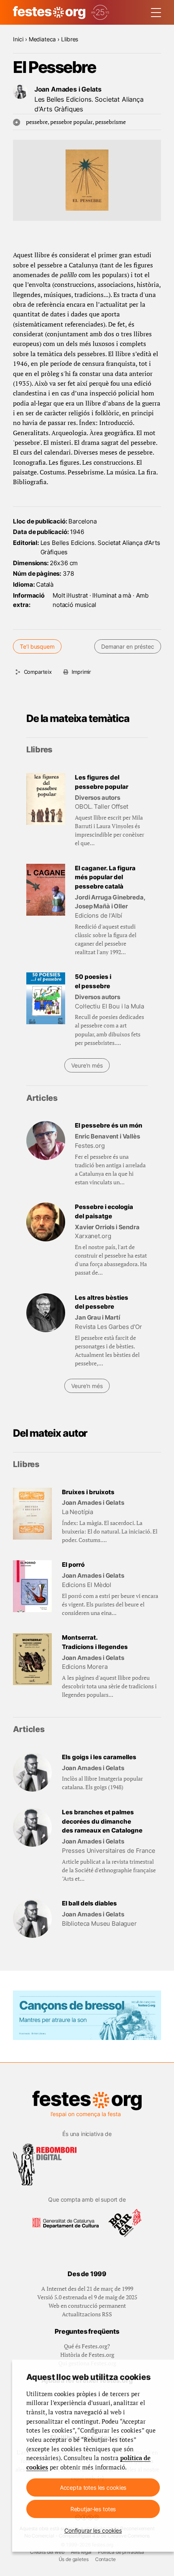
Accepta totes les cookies (93, 2487)
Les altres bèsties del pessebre (102, 1302)
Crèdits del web (47, 2552)
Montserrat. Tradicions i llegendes (95, 1642)
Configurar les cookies (93, 2530)
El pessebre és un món (109, 1125)
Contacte (105, 2559)
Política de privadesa (121, 2552)
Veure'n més (87, 1065)
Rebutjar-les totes (93, 2509)
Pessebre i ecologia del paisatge (104, 1211)
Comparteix (38, 672)
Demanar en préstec (127, 646)
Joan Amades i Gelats (68, 89)
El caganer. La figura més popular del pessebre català (105, 877)
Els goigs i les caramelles (99, 1757)
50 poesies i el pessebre (93, 981)
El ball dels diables (89, 1903)
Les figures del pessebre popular (102, 782)
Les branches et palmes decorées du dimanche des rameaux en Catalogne (102, 1821)
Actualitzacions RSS (87, 2314)
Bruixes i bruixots (88, 1492)
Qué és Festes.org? (87, 2346)
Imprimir (81, 672)
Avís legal (81, 2552)
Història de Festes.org (87, 2355)
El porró (73, 1565)
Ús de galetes (74, 2559)
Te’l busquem (37, 646)
